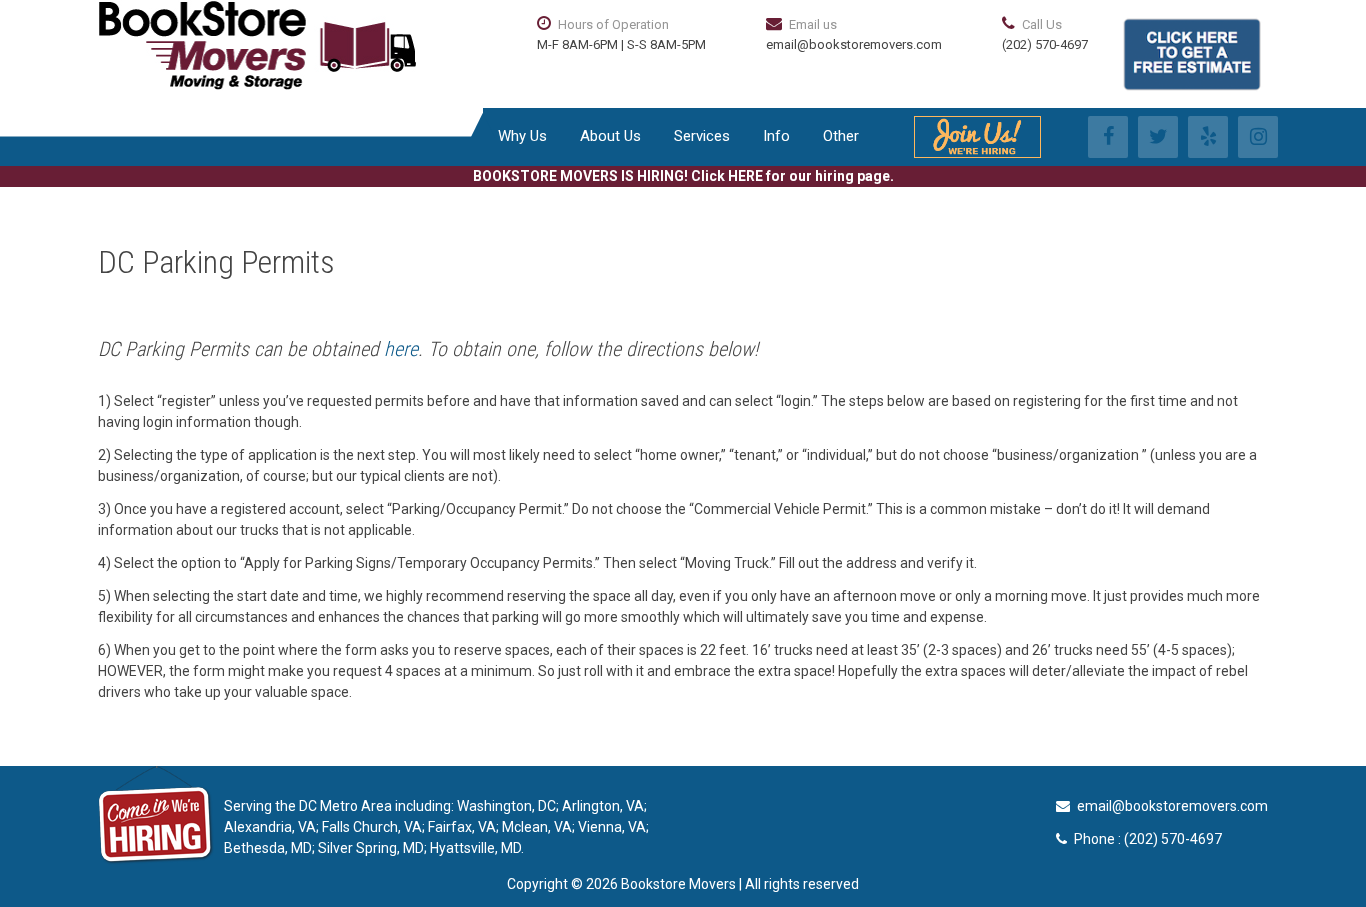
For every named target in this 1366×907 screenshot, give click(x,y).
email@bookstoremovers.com (854, 44)
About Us (610, 136)
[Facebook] (1108, 137)
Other (841, 136)
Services (702, 136)
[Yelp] (1208, 137)
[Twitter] (1158, 137)
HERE (745, 176)
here (401, 349)
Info (776, 136)
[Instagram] (1258, 137)
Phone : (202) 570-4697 (1148, 839)
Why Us (522, 136)
